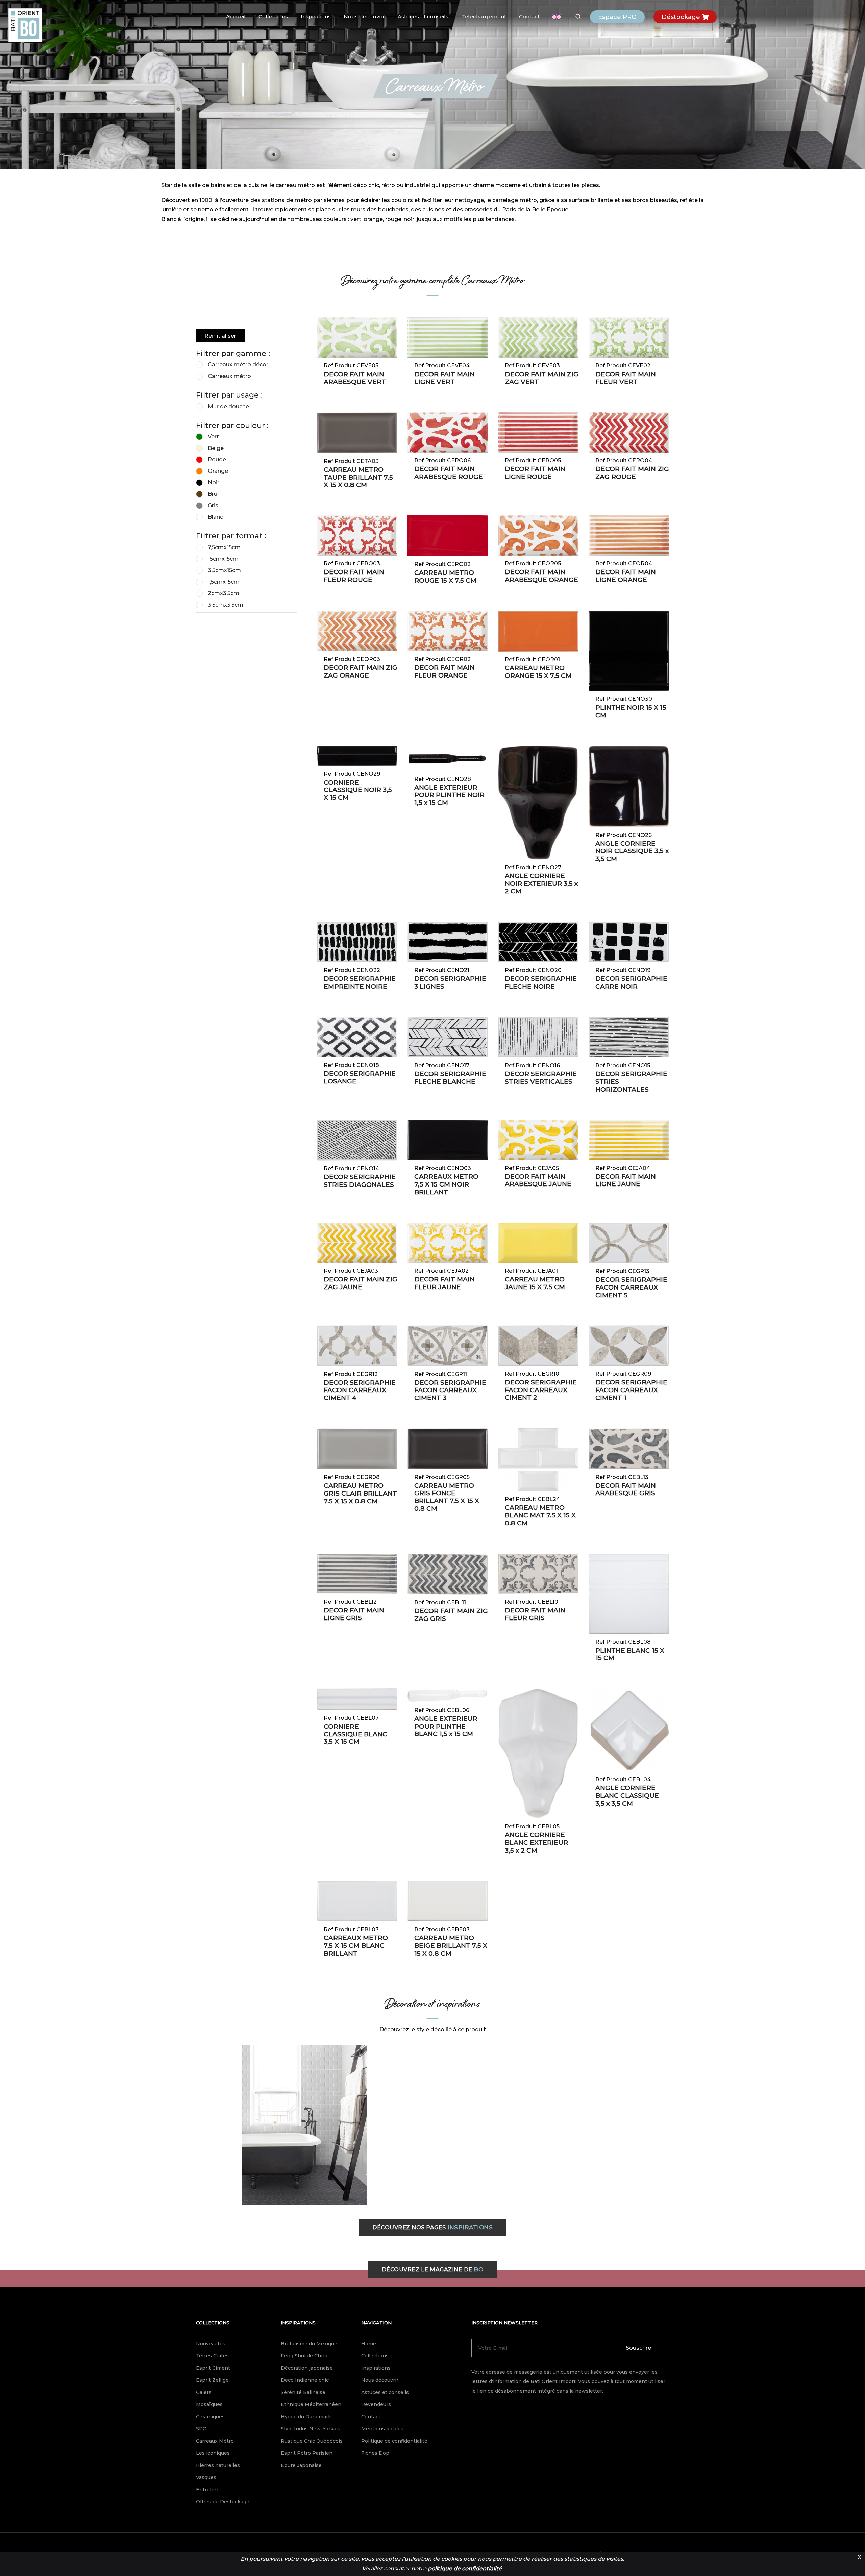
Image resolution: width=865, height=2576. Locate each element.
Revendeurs (376, 2404)
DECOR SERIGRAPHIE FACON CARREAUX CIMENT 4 (360, 1390)
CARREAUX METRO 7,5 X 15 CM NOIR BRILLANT (446, 1184)
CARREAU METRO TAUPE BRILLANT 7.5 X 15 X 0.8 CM (358, 477)
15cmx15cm (223, 559)
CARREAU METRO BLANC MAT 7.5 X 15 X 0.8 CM (540, 1515)
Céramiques (210, 2417)
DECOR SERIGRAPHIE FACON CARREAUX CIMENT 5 (631, 1287)
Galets (204, 2392)
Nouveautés (211, 2344)
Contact (529, 16)
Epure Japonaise (301, 2465)
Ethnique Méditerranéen (311, 2404)
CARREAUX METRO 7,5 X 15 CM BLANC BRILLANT (356, 1946)
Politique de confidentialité (394, 2441)
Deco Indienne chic (305, 2380)
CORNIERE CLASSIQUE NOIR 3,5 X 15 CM (358, 790)
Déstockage (682, 17)
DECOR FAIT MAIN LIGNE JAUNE (626, 1180)
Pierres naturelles (218, 2465)
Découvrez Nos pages (432, 2227)
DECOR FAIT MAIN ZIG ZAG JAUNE (361, 1283)
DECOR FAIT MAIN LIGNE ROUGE (535, 473)
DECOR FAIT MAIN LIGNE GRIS (354, 1614)
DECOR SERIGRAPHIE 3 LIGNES (450, 983)
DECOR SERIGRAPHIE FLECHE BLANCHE (450, 1078)
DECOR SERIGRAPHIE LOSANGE (360, 1077)
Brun (214, 494)
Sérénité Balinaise (303, 2392)
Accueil (236, 16)
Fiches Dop (375, 2453)
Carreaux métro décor (238, 365)
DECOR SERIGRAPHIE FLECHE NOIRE (541, 983)
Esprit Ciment (213, 2368)
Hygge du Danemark (306, 2417)
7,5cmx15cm (224, 547)
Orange (218, 471)
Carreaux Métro (215, 2441)
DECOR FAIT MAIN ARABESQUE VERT (355, 378)
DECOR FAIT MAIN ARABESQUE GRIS (626, 1489)
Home (369, 2344)
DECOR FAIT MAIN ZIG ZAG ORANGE (361, 671)
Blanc (215, 517)
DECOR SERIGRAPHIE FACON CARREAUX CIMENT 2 (541, 1390)
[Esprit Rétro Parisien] (304, 2125)
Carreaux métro (229, 376)
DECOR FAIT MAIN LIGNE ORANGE (626, 576)
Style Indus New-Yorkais (311, 2429)
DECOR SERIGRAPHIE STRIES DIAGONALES (360, 1181)
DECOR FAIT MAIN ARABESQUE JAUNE (538, 1180)
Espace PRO (617, 17)
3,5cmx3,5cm (226, 605)
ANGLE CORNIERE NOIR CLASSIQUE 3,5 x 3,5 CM (632, 851)
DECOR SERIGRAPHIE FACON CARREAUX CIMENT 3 (450, 1390)
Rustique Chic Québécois (312, 2441)
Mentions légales (382, 2429)
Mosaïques (209, 2404)
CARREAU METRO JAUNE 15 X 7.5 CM (535, 1283)
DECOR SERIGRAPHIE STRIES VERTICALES (541, 1078)
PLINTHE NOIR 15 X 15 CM (631, 711)
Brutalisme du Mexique (309, 2344)
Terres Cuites (212, 2356)
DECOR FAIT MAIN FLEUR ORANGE (444, 671)
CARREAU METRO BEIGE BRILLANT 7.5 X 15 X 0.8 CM (451, 1946)
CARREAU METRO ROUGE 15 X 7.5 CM (445, 577)
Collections (273, 16)
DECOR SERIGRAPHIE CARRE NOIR (631, 983)
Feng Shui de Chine (305, 2356)
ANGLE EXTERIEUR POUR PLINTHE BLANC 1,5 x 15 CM (446, 1726)
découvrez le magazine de (433, 2269)
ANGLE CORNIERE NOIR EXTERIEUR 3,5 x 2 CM (541, 884)
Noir (214, 482)
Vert (213, 437)
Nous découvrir (364, 16)
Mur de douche (228, 406)
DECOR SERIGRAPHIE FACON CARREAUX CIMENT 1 (631, 1390)
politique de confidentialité (465, 2568)
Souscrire (638, 2348)
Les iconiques (213, 2453)
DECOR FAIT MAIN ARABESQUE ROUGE (449, 473)
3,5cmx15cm (224, 570)
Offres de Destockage (223, 2502)
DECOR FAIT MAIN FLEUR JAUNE (444, 1283)
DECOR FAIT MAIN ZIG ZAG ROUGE (632, 473)
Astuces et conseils (423, 16)
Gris (213, 505)
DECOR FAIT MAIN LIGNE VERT (444, 378)
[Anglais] (557, 17)
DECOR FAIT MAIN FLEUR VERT (626, 378)
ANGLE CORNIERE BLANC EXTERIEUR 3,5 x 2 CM (536, 1843)
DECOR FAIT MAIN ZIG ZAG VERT (542, 378)
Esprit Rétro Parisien (307, 2453)
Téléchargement (484, 16)
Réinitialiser (220, 336)
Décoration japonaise (307, 2368)
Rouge (217, 460)
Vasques (206, 2477)
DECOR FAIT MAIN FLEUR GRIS (535, 1614)
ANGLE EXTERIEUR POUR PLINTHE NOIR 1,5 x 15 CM (449, 795)
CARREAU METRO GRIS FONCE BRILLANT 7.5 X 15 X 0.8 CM (447, 1497)
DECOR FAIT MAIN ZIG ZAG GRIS (451, 1615)
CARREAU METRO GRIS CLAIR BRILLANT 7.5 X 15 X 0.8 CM (360, 1493)
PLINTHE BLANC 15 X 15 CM (630, 1654)
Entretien (208, 2490)
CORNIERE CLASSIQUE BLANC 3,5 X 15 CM (355, 1734)
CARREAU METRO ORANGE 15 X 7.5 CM (538, 672)
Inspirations (316, 16)
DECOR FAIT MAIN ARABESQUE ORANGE (541, 576)
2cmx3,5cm (224, 593)
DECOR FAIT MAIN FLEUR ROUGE (354, 576)
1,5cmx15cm (224, 582)
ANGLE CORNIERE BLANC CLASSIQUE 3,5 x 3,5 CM (627, 1796)
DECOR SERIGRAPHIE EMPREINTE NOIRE (360, 983)
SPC (201, 2429)
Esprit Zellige (212, 2380)
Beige (216, 448)
